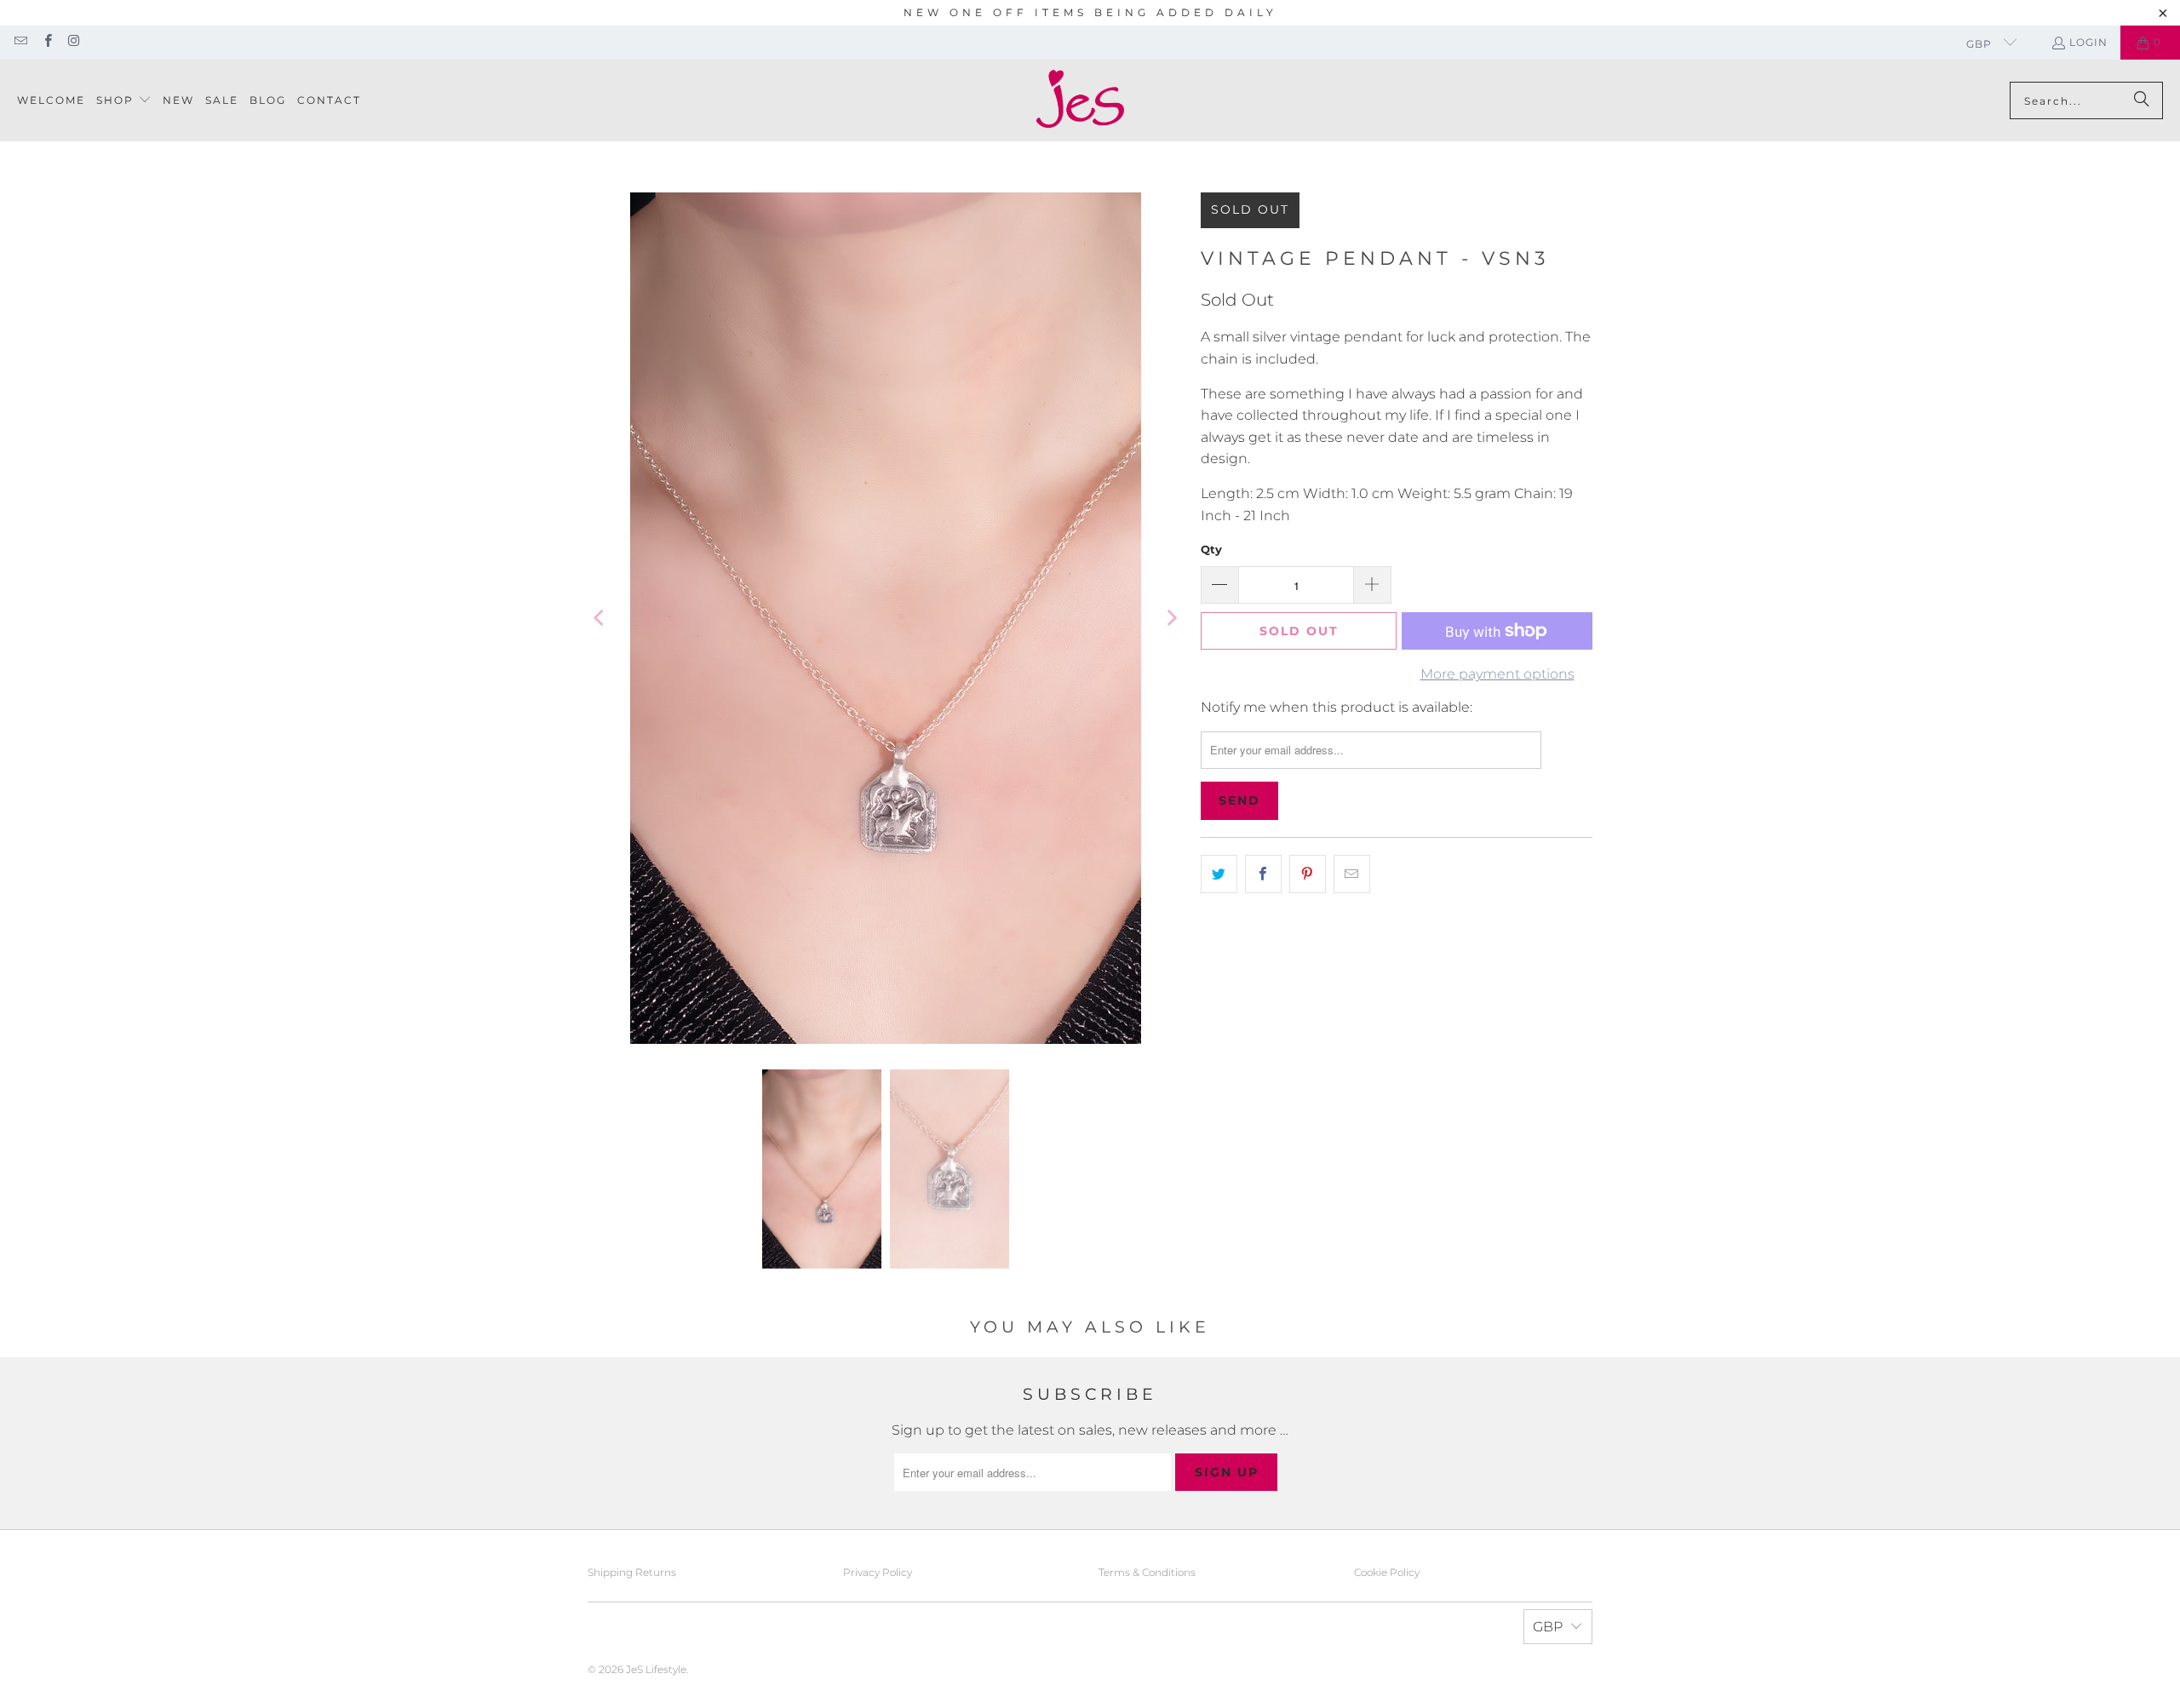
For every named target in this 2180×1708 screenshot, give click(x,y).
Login (2088, 42)
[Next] (1171, 618)
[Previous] (600, 618)
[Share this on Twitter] (1219, 874)
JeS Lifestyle (656, 1669)
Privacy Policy (878, 1572)
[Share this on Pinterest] (1308, 874)
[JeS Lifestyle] (1080, 100)
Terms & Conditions (1147, 1572)
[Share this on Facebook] (1263, 874)
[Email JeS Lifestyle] (20, 42)
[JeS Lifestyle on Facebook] (46, 42)
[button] (124, 101)
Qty (1211, 549)
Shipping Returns (632, 1572)
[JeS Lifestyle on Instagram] (74, 42)
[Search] (2142, 100)
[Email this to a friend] (1352, 874)
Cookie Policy (1387, 1572)
